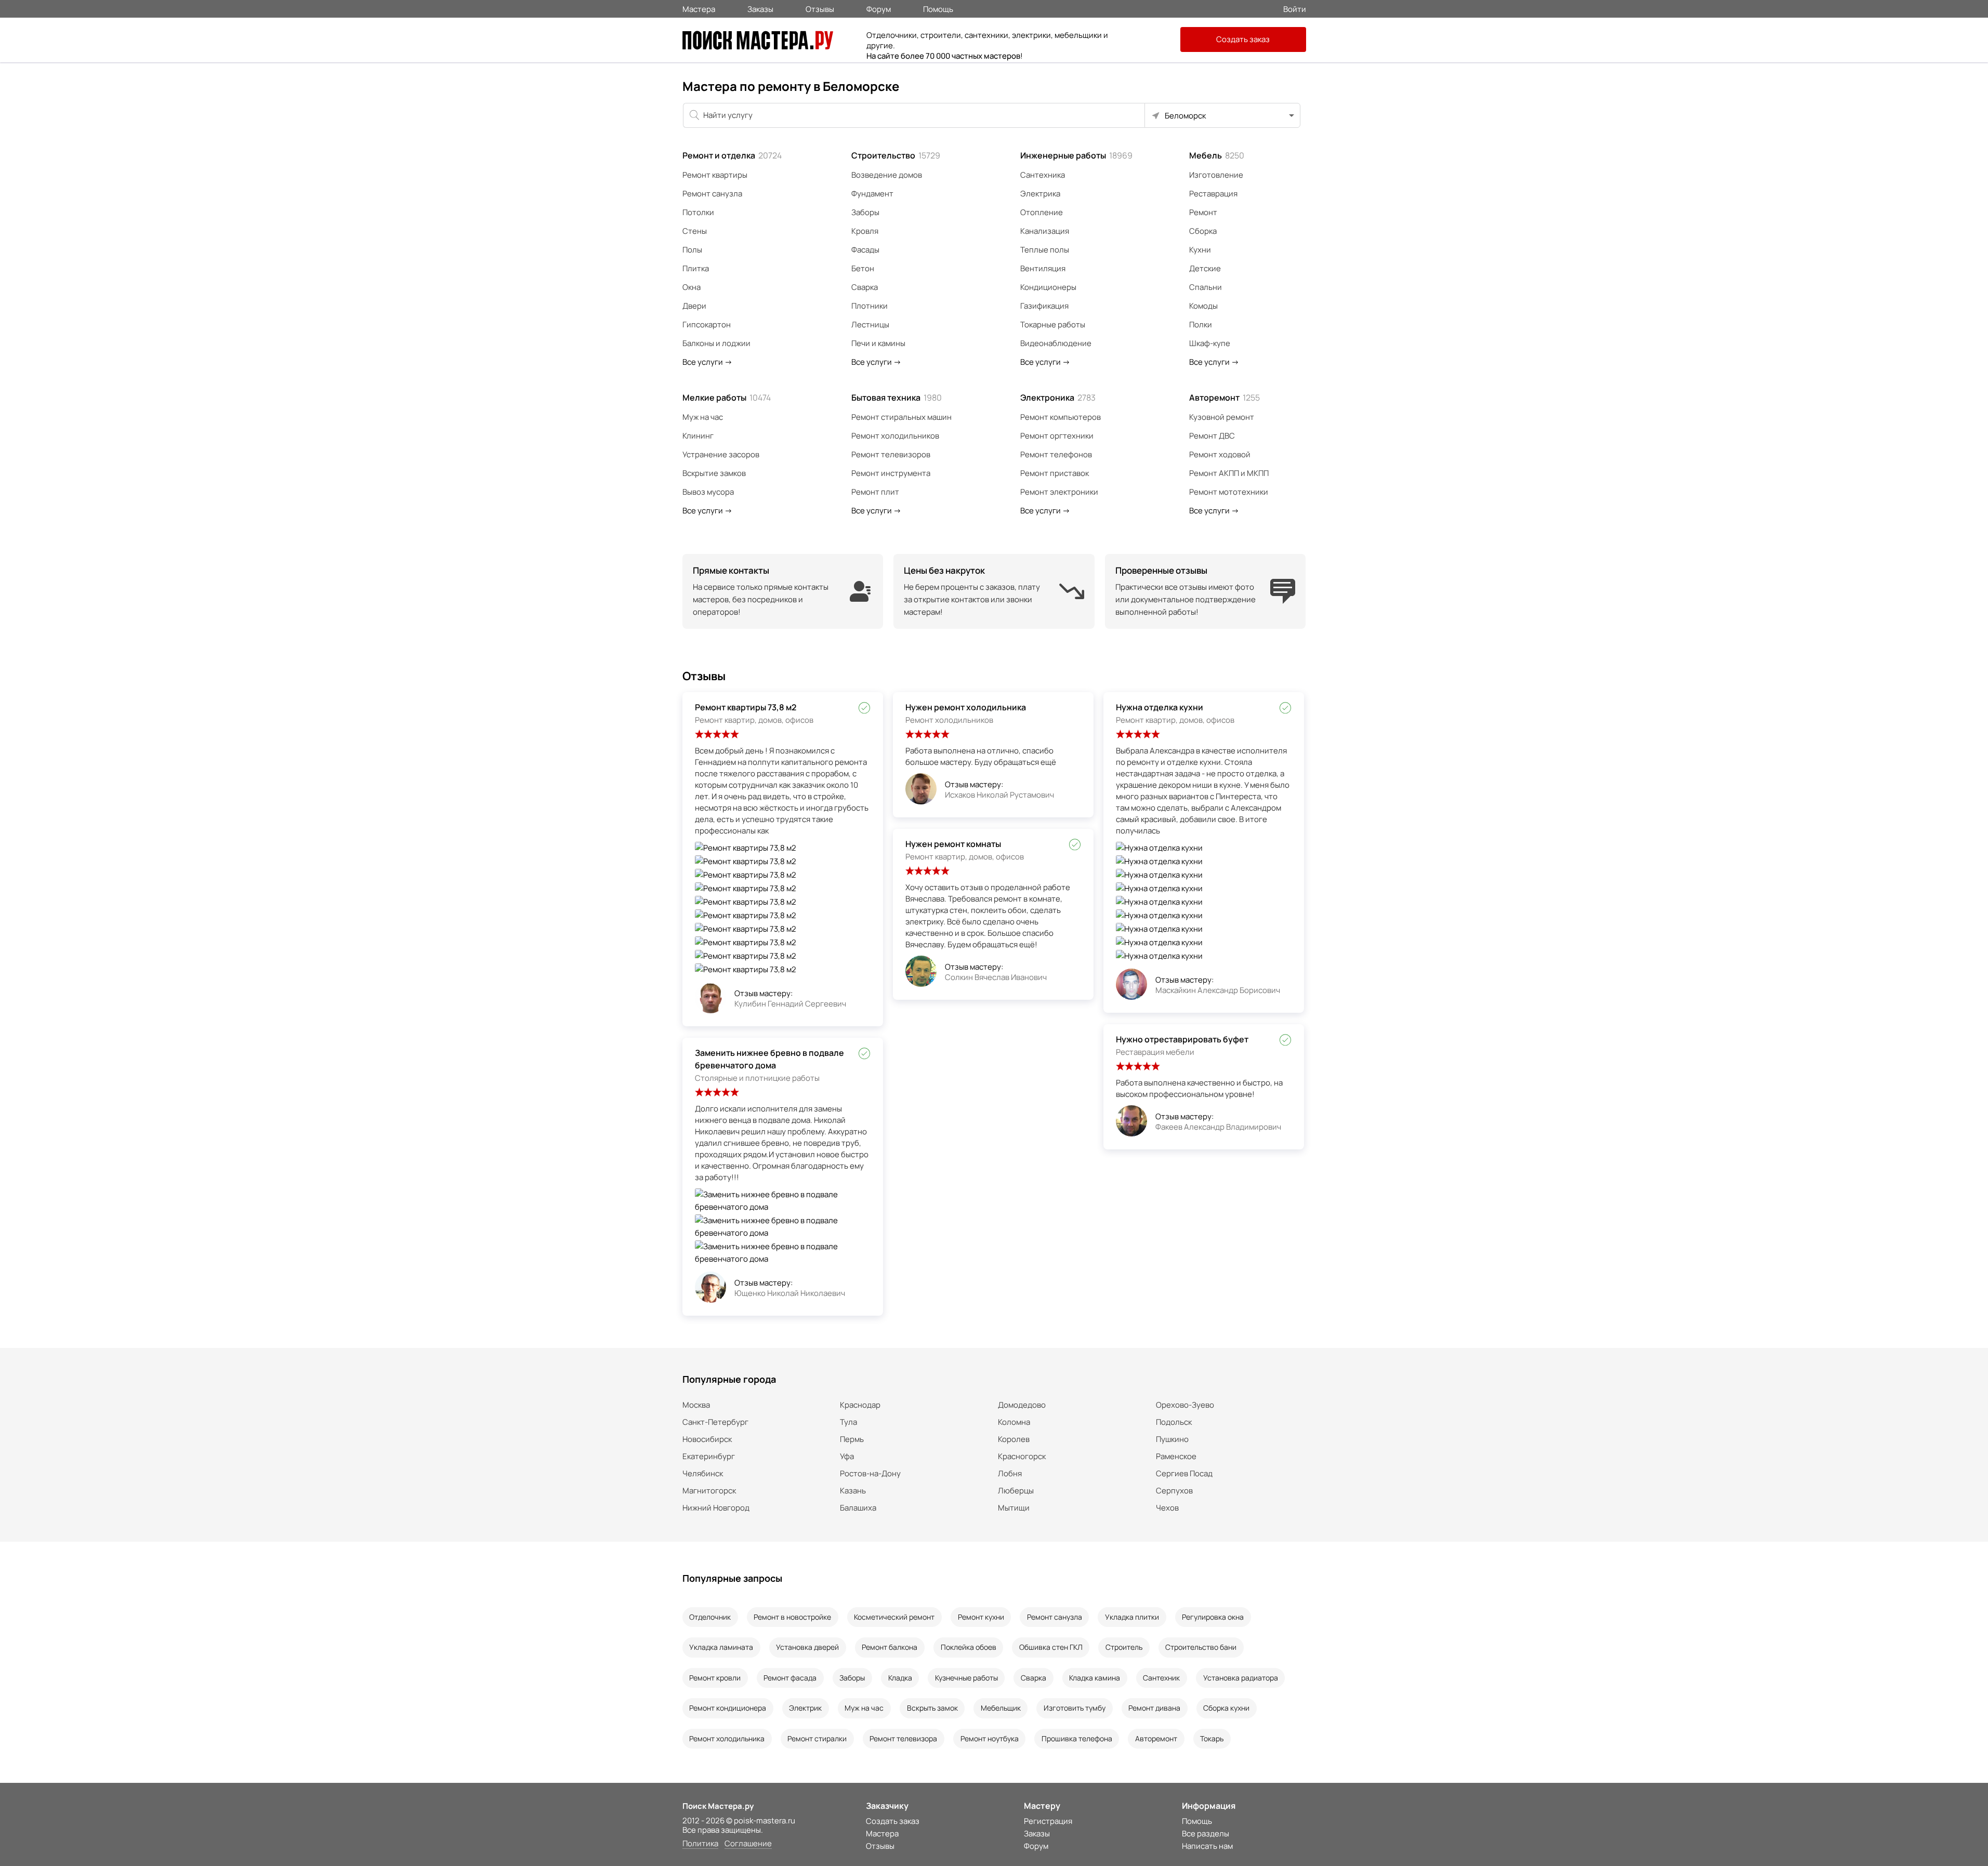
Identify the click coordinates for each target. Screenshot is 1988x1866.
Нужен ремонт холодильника (966, 707)
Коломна (1014, 1422)
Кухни (1200, 250)
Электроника (1058, 398)
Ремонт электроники (1059, 492)
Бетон (863, 268)
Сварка (865, 287)
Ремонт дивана (1154, 1708)
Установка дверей (807, 1647)
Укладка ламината (721, 1647)
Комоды (1203, 306)
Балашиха (858, 1508)
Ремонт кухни (981, 1617)
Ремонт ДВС (1212, 436)
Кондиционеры (1048, 287)
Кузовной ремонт (1222, 417)
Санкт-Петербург (715, 1422)
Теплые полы (1045, 250)
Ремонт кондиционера (728, 1708)
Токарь (1212, 1738)
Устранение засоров (721, 454)
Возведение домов (887, 175)
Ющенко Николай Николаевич (790, 1293)
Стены (695, 231)
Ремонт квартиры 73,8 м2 (746, 707)
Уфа (847, 1456)
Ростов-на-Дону (870, 1473)
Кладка (900, 1678)
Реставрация (1213, 194)
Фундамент (872, 194)
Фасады (865, 250)
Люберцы (1016, 1491)
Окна (692, 287)
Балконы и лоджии (716, 343)
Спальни (1206, 287)
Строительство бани (1201, 1647)
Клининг (698, 436)
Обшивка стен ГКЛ (1051, 1647)
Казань (853, 1491)
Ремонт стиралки (817, 1738)
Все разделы (1206, 1834)
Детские (1205, 268)
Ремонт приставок (1055, 473)
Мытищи (1014, 1508)
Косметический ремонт (894, 1617)
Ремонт (1203, 212)
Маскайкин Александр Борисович (1218, 990)
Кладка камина (1095, 1678)
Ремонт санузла (712, 194)
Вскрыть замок (932, 1708)
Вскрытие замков (714, 473)
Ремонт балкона (890, 1647)
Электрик (805, 1708)
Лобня (1010, 1473)
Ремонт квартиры (715, 175)
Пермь (852, 1439)
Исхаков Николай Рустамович (999, 795)
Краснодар (860, 1405)
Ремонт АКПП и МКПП (1229, 473)
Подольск (1174, 1422)
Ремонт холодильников (895, 436)
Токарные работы (1053, 325)
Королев (1014, 1439)
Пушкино (1172, 1439)
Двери (694, 306)
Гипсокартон (707, 325)
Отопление (1042, 212)
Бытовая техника (897, 398)
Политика (700, 1844)
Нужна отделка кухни (1160, 707)
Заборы (865, 212)
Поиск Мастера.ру (718, 1806)
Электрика (1040, 194)
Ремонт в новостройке (792, 1617)
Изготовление (1216, 175)
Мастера (699, 8)
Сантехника (1043, 175)
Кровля (865, 231)
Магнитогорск (709, 1491)
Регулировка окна (1213, 1617)
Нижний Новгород (716, 1508)
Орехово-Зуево (1185, 1405)
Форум (879, 8)
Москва (696, 1405)
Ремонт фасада (790, 1678)
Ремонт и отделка (732, 155)
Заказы (760, 8)
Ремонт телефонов (1056, 454)
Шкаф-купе (1210, 343)
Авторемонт (1225, 398)
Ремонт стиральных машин (901, 417)
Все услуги (707, 362)
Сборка (1203, 231)
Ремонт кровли (715, 1678)
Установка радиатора (1241, 1678)
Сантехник (1161, 1678)
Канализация (1045, 231)
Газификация (1044, 306)
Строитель (1124, 1647)
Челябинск (703, 1473)
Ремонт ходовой (1220, 454)
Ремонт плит (875, 492)
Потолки (698, 212)
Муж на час (703, 417)
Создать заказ (1243, 39)
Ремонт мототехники (1229, 492)
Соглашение (748, 1844)
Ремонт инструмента (891, 473)
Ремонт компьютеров (1061, 417)
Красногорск (1022, 1456)
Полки (1201, 325)
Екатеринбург (709, 1456)
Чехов (1167, 1508)
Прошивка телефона (1077, 1738)
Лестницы (870, 325)
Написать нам (1207, 1846)
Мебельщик (1001, 1708)
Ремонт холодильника (727, 1738)
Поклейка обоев (969, 1647)
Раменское (1176, 1456)
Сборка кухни (1226, 1708)
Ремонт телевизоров (891, 454)
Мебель (1217, 155)
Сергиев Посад (1184, 1473)
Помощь (938, 8)
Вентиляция (1043, 268)
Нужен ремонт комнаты (953, 844)
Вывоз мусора (708, 492)
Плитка (696, 268)
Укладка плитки (1132, 1617)
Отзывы (820, 8)
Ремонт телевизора (903, 1738)
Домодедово (1022, 1405)
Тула (848, 1422)
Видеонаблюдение (1056, 343)
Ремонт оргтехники (1057, 436)
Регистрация (1048, 1821)
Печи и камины (878, 343)
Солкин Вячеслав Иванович (996, 977)
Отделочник (710, 1617)
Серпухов (1174, 1491)
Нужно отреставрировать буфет (1182, 1039)
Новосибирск (707, 1439)
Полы (692, 250)
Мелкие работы (727, 398)
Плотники (870, 306)
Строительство (896, 155)
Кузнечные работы (966, 1678)
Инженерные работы (1076, 155)
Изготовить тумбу (1075, 1708)
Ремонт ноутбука (990, 1738)
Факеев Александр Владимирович (1218, 1127)
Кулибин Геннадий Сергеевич (790, 1004)
